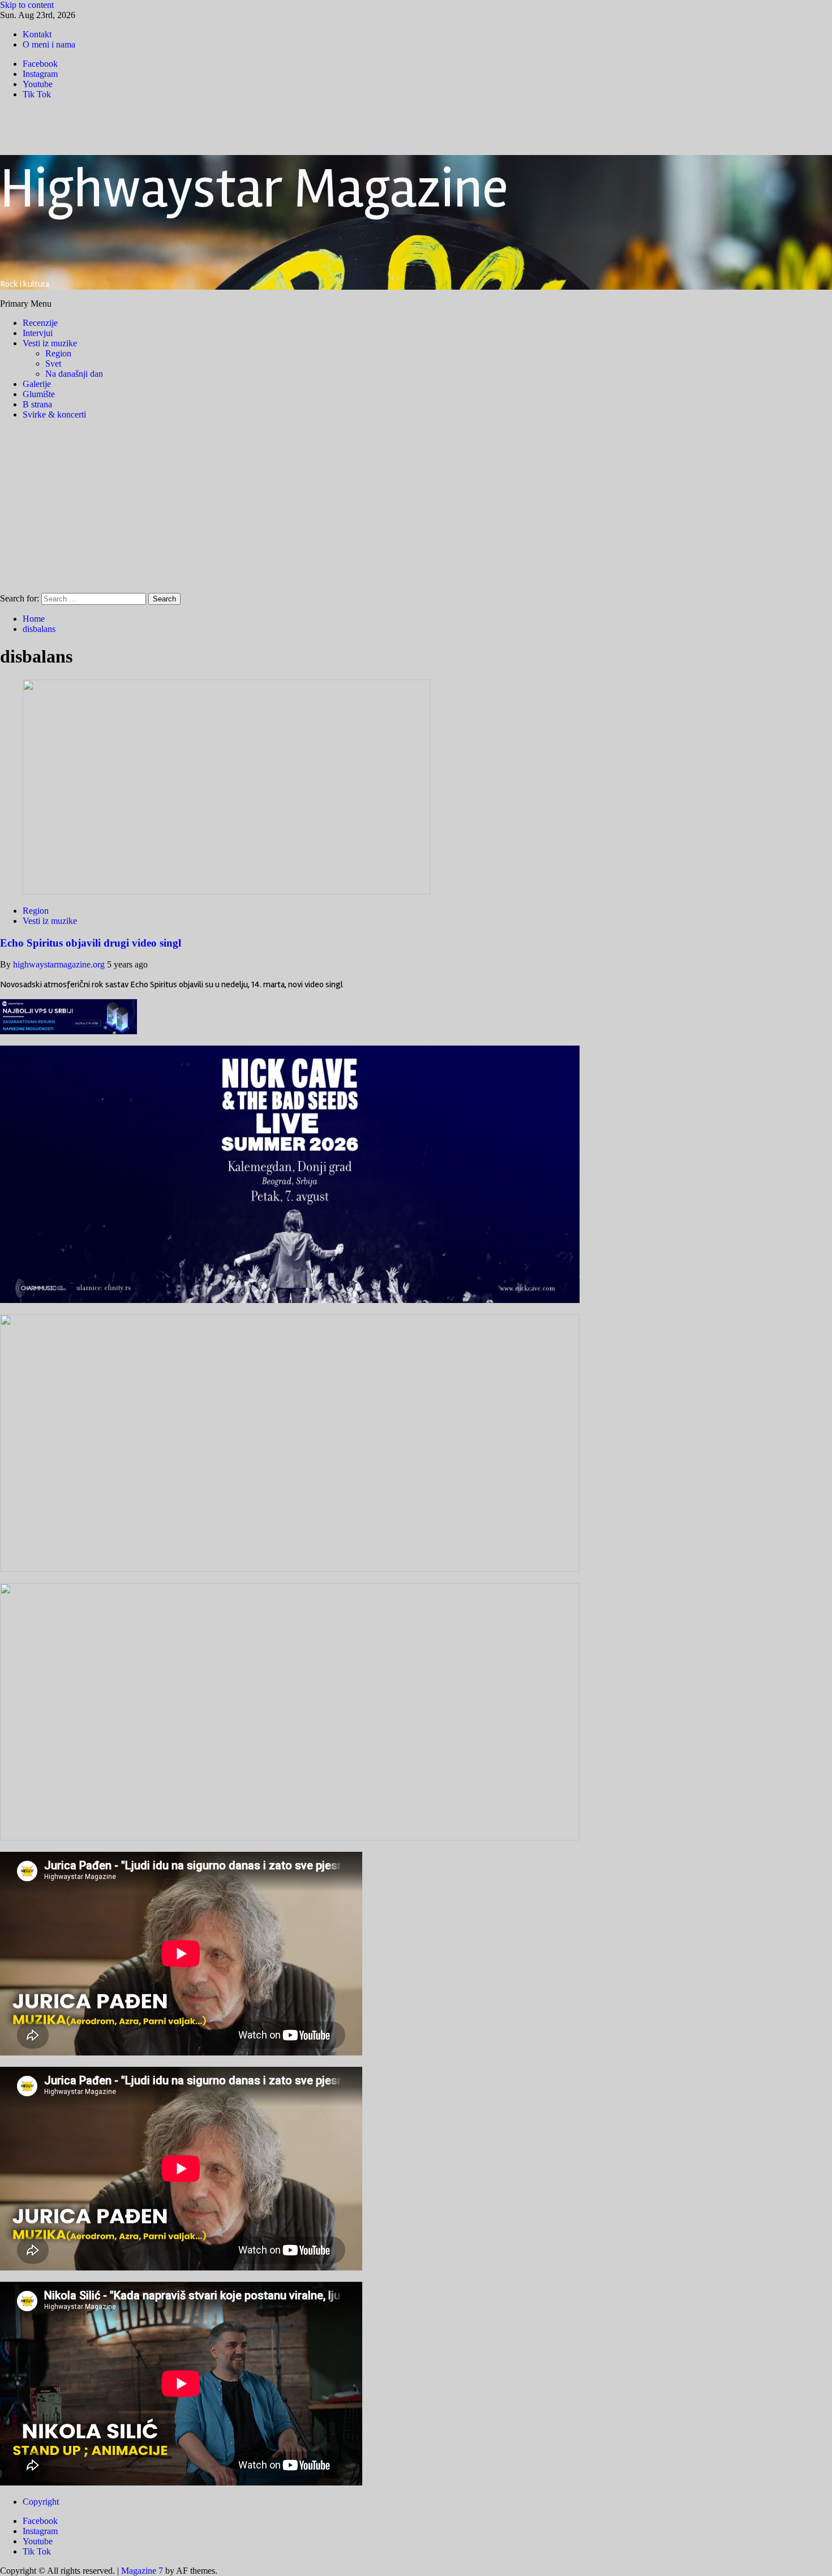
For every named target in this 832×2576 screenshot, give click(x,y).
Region (58, 353)
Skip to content (27, 5)
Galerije (37, 384)
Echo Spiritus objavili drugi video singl (91, 943)
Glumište (39, 394)
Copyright (41, 2502)
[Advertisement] (416, 508)
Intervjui (38, 333)
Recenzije (40, 323)
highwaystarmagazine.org (60, 964)
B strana (37, 404)
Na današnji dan (74, 374)
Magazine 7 (142, 2571)
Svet (53, 364)
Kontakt (37, 34)
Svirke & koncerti (54, 414)
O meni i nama (49, 44)
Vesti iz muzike (50, 343)
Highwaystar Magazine (254, 189)
